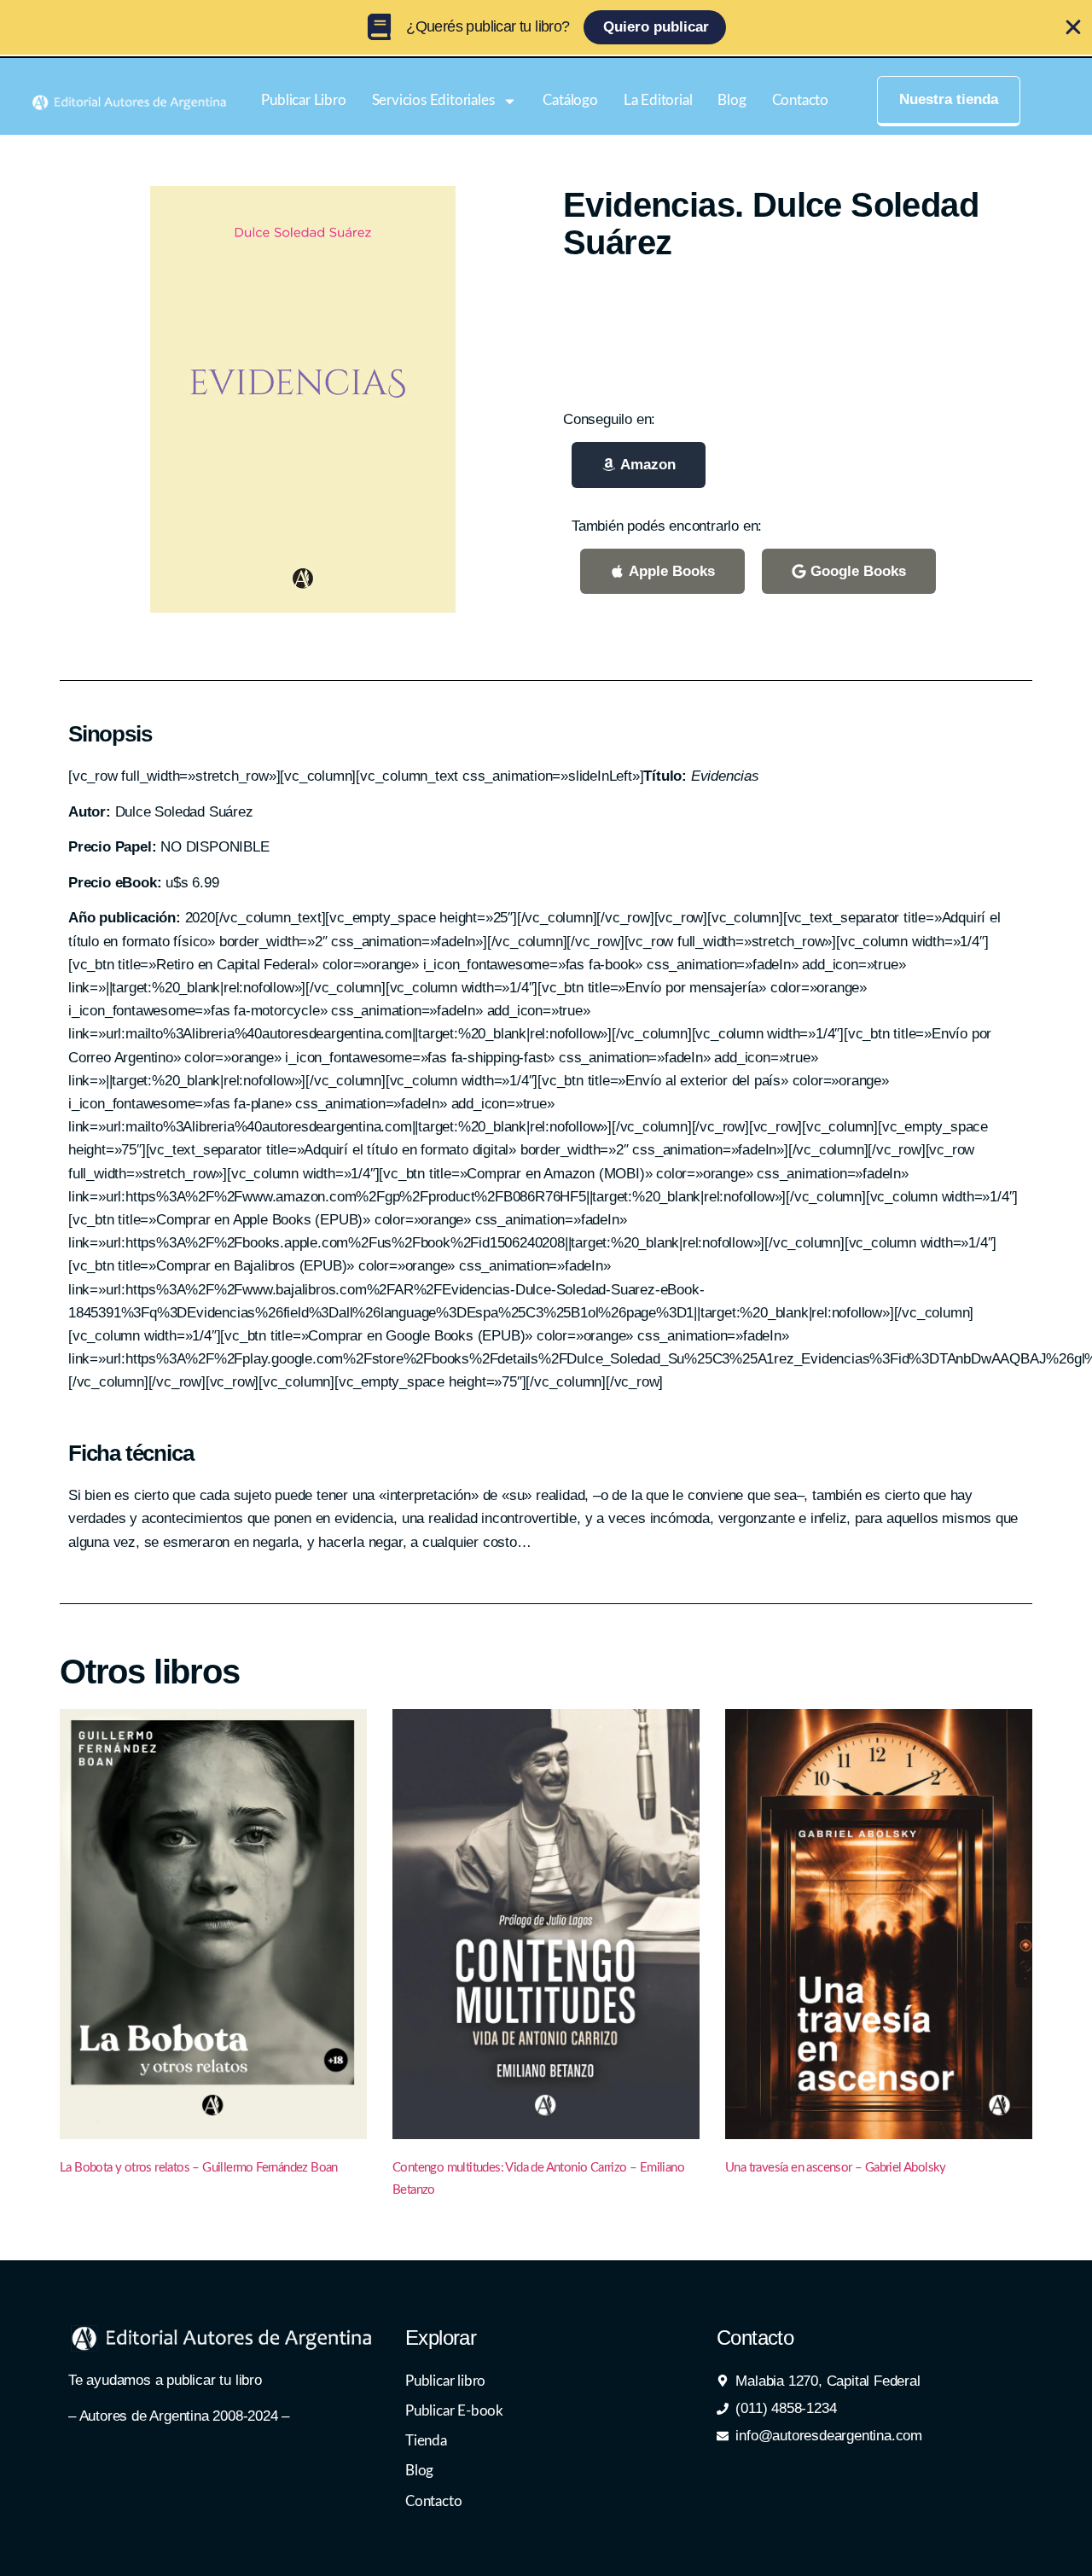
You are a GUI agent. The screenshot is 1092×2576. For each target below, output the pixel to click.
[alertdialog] (546, 27)
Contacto (800, 100)
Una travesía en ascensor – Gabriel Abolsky (836, 2168)
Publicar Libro (303, 100)
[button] (639, 465)
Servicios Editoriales (433, 100)
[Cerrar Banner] (1073, 27)
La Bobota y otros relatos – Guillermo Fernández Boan (199, 2168)
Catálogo (570, 100)
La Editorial (658, 100)
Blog (732, 100)
